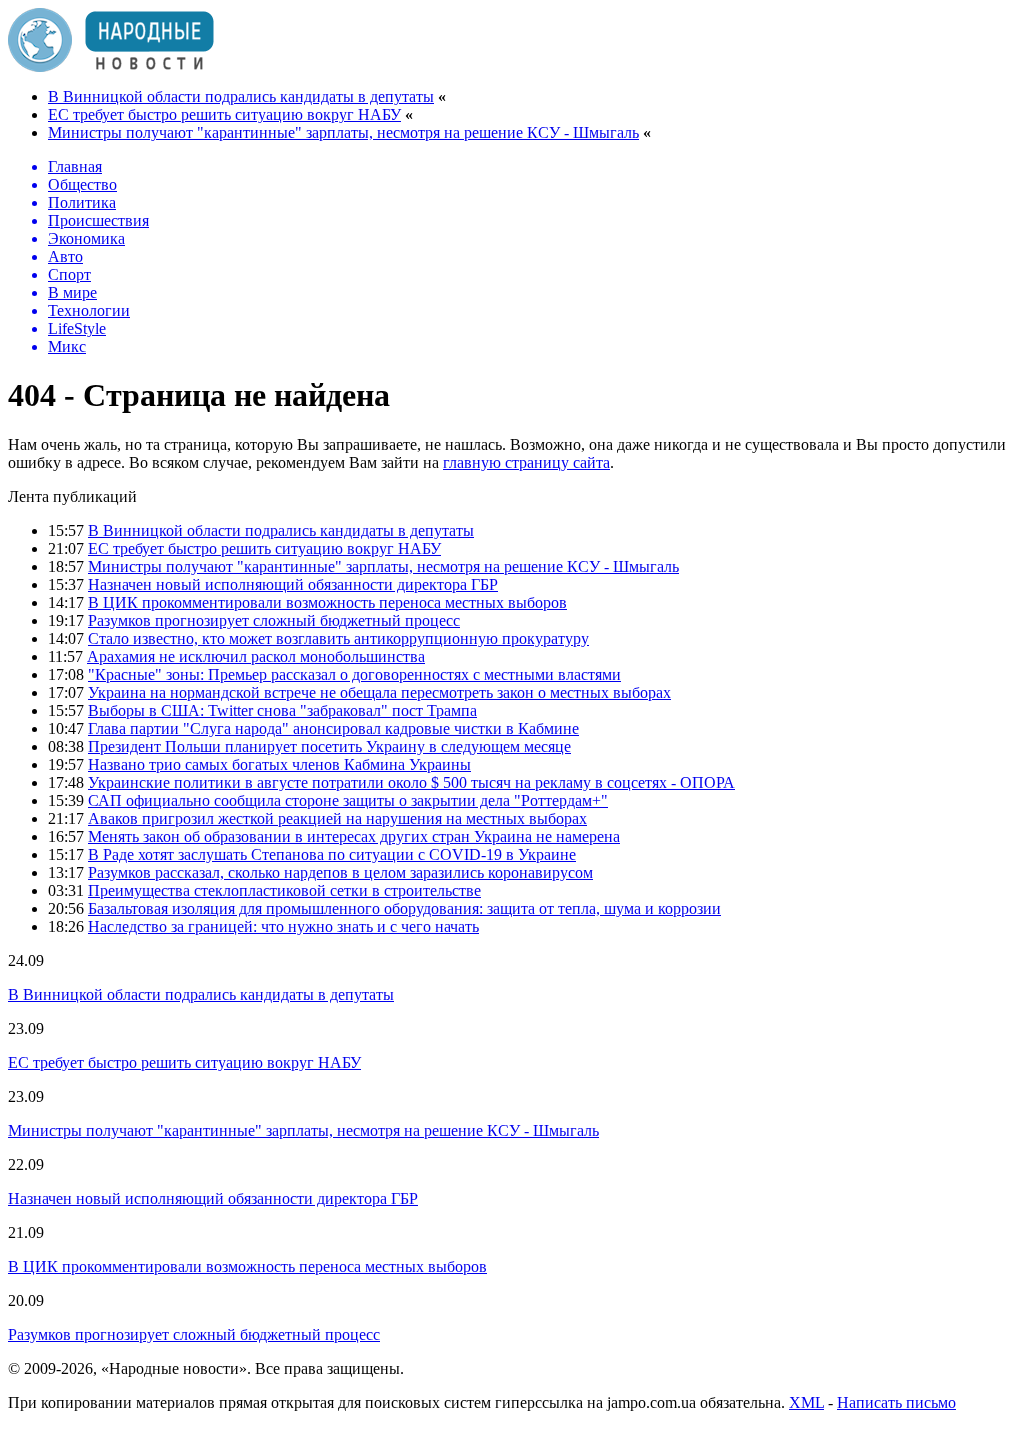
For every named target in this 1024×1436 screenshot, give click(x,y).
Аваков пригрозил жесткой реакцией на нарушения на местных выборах (337, 818)
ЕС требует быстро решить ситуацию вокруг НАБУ (224, 114)
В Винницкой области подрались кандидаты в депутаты (241, 96)
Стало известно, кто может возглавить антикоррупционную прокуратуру (338, 638)
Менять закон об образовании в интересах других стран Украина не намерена (354, 836)
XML (806, 1402)
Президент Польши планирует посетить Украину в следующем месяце (329, 746)
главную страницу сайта (526, 462)
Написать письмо (896, 1402)
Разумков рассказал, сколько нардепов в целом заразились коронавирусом (340, 872)
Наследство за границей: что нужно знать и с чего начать (283, 926)
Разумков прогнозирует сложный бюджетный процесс (274, 620)
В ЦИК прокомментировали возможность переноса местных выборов (327, 602)
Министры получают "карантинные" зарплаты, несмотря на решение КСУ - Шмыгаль (343, 132)
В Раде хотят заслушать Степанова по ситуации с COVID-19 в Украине (332, 854)
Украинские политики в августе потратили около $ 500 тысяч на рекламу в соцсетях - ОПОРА (411, 782)
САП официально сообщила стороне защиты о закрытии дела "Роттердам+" (348, 800)
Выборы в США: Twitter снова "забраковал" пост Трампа (282, 710)
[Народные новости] (111, 66)
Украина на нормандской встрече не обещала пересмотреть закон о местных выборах (379, 692)
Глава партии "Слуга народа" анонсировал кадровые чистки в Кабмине (333, 728)
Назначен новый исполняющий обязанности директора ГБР (293, 584)
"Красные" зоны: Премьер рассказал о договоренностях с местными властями (354, 674)
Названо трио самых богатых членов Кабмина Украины (279, 764)
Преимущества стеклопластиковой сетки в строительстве (284, 890)
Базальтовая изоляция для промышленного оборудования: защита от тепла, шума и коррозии (404, 908)
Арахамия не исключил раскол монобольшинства (256, 656)
